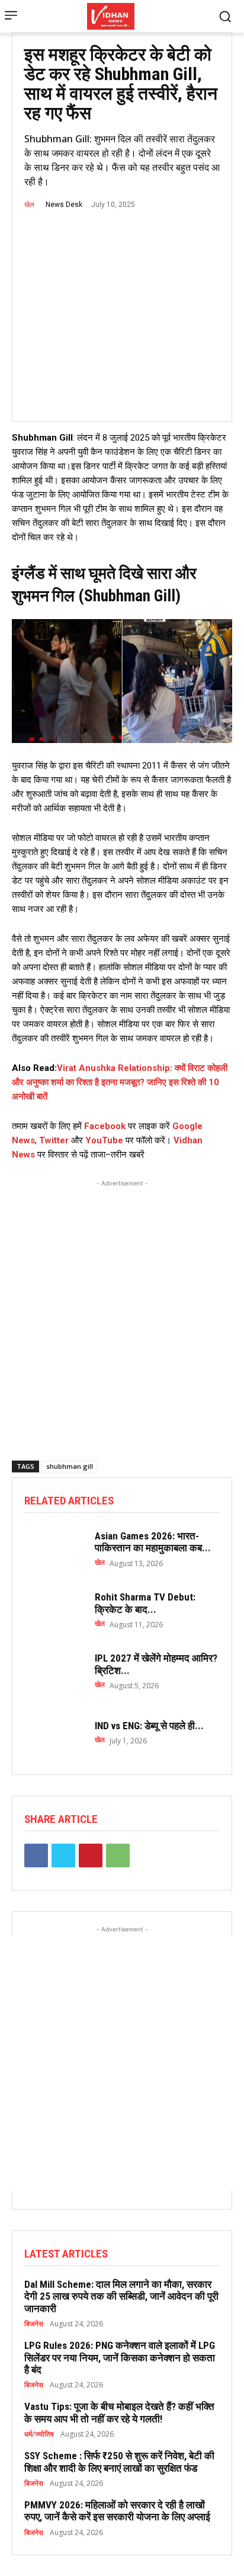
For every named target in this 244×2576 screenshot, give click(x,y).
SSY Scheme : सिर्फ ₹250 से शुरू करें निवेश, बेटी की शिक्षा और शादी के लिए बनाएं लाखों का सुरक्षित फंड (119, 2462)
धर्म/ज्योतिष (39, 2434)
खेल (29, 205)
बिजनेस (34, 2324)
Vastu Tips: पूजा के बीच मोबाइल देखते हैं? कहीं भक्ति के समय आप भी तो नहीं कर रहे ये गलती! (119, 2412)
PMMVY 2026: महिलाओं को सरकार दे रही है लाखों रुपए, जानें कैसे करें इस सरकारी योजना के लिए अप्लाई (117, 2511)
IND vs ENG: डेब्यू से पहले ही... (149, 1726)
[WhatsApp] (118, 1856)
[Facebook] (36, 1856)
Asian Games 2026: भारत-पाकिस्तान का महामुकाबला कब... (153, 1542)
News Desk (64, 205)
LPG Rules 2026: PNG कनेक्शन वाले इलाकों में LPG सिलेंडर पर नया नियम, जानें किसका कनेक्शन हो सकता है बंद (120, 2357)
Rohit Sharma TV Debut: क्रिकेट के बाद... (145, 1603)
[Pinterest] (91, 1856)
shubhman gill (70, 1466)
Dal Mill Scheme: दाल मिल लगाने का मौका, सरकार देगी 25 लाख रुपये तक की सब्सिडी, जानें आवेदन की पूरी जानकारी (121, 2296)
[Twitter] (63, 1856)
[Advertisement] (122, 1312)
